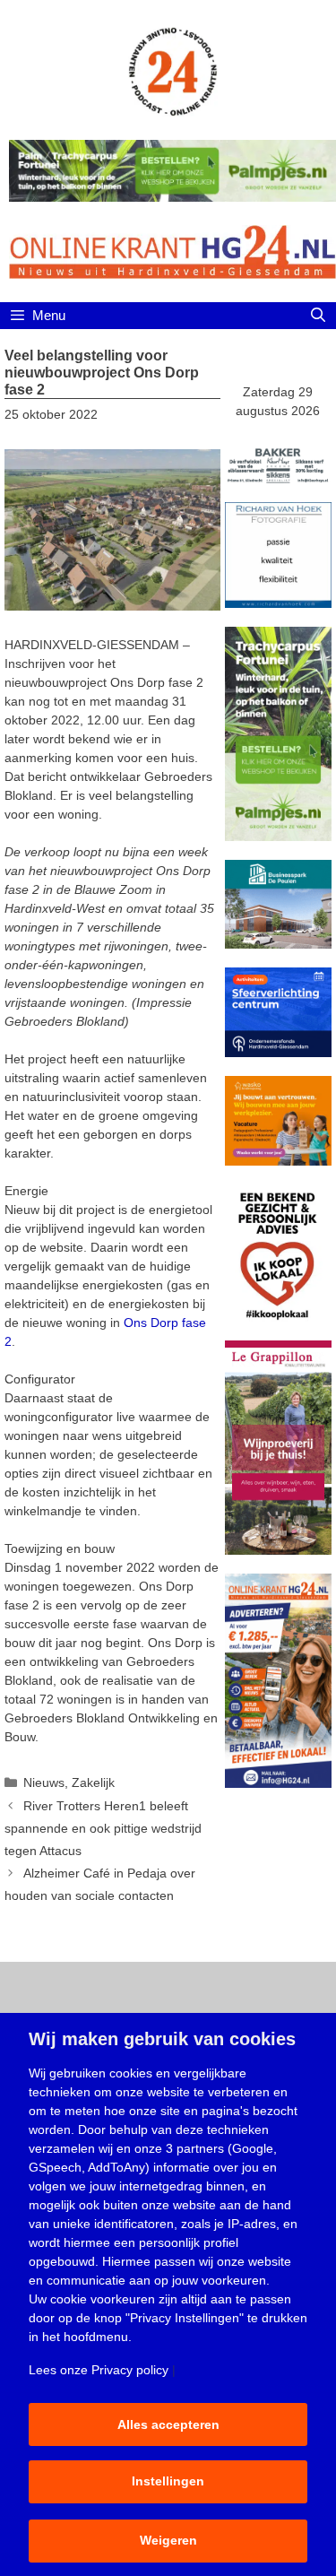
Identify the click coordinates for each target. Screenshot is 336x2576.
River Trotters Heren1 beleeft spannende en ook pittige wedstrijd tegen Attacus (103, 1828)
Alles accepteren (168, 2424)
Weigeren (168, 2540)
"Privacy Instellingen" (185, 2318)
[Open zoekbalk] (318, 316)
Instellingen (168, 2481)
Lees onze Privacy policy (99, 2370)
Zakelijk (93, 1782)
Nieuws (44, 1782)
